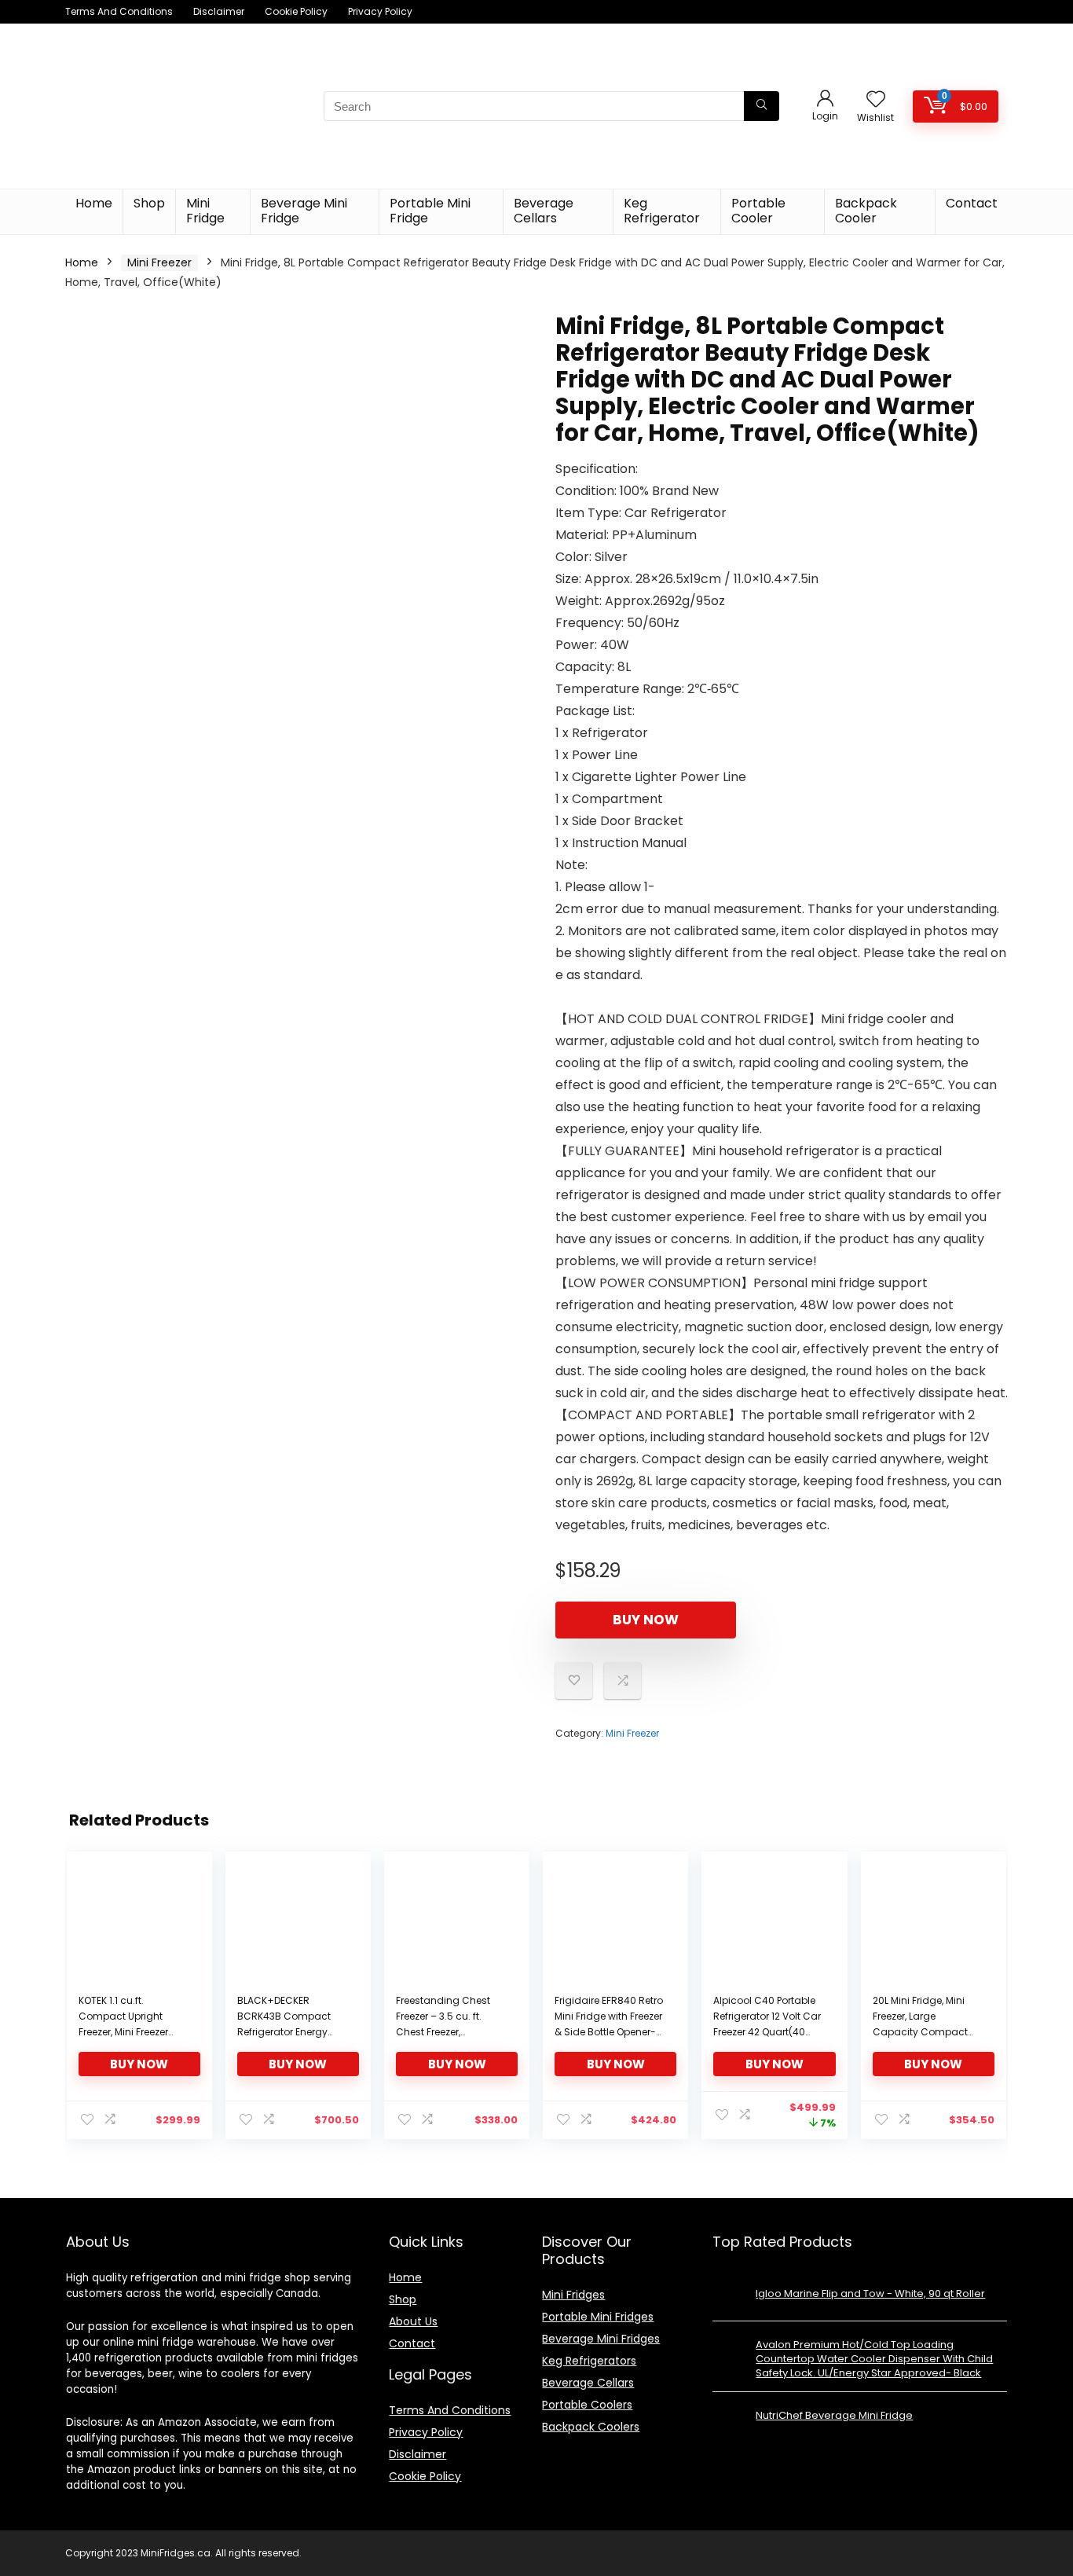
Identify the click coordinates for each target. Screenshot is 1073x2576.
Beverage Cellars (544, 211)
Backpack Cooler (866, 211)
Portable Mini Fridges (598, 2317)
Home (94, 203)
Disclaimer (219, 11)
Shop (149, 203)
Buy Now (646, 1620)
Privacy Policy (380, 11)
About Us (413, 2321)
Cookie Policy (296, 11)
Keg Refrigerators (589, 2361)
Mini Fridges (573, 2295)
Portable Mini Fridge (430, 211)
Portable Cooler (758, 211)
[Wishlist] (876, 100)
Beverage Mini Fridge (304, 211)
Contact (972, 203)
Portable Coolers (587, 2405)
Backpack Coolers (591, 2427)
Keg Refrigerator (662, 211)
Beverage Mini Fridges (601, 2339)
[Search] (762, 106)
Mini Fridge (205, 211)
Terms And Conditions (119, 11)
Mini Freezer (159, 262)
